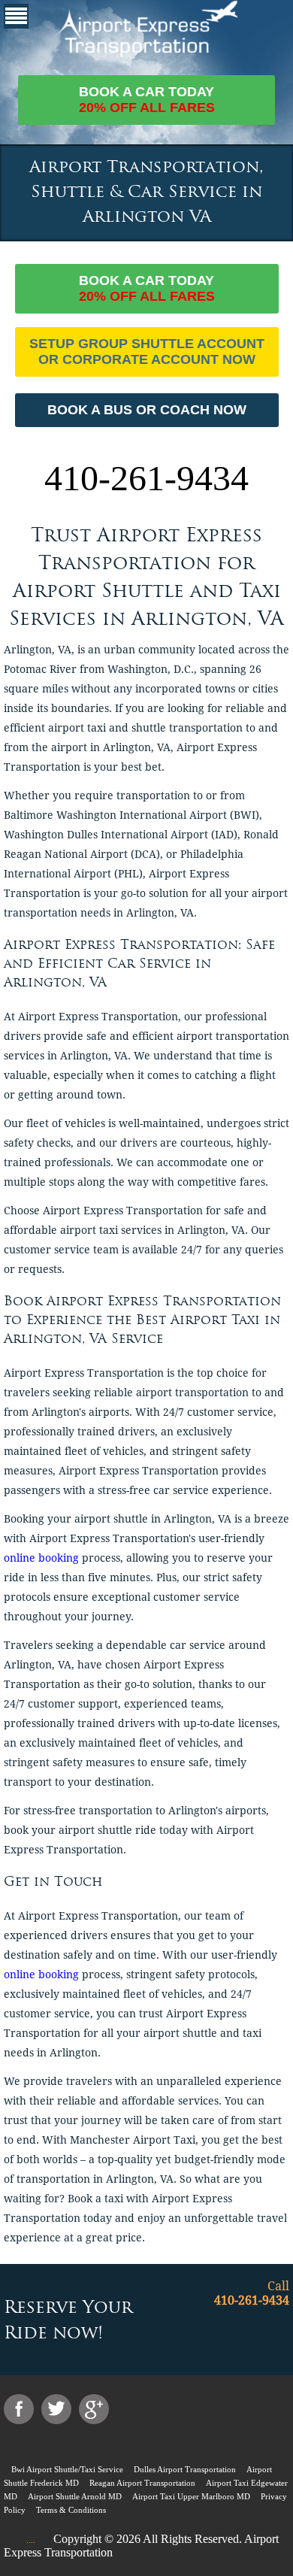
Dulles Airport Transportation (185, 2469)
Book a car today (147, 100)
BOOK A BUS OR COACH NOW (147, 410)
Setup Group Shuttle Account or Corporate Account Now (147, 352)
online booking (41, 1558)
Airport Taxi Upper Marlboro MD (191, 2496)
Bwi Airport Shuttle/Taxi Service (67, 2469)
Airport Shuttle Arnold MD (75, 2496)
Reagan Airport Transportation (142, 2483)
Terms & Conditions (71, 2510)
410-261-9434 (146, 478)
